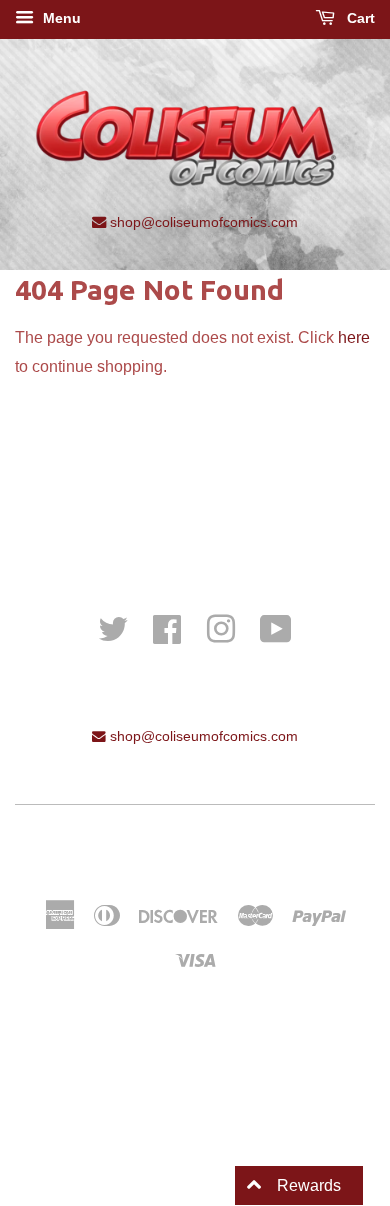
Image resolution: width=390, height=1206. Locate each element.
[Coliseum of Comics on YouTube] (276, 627)
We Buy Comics (195, 474)
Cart (359, 18)
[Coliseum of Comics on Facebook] (167, 627)
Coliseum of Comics (253, 846)
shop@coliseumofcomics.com (202, 222)
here (354, 337)
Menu (60, 18)
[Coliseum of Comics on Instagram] (221, 627)
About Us (195, 530)
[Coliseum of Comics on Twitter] (113, 627)
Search (195, 502)
